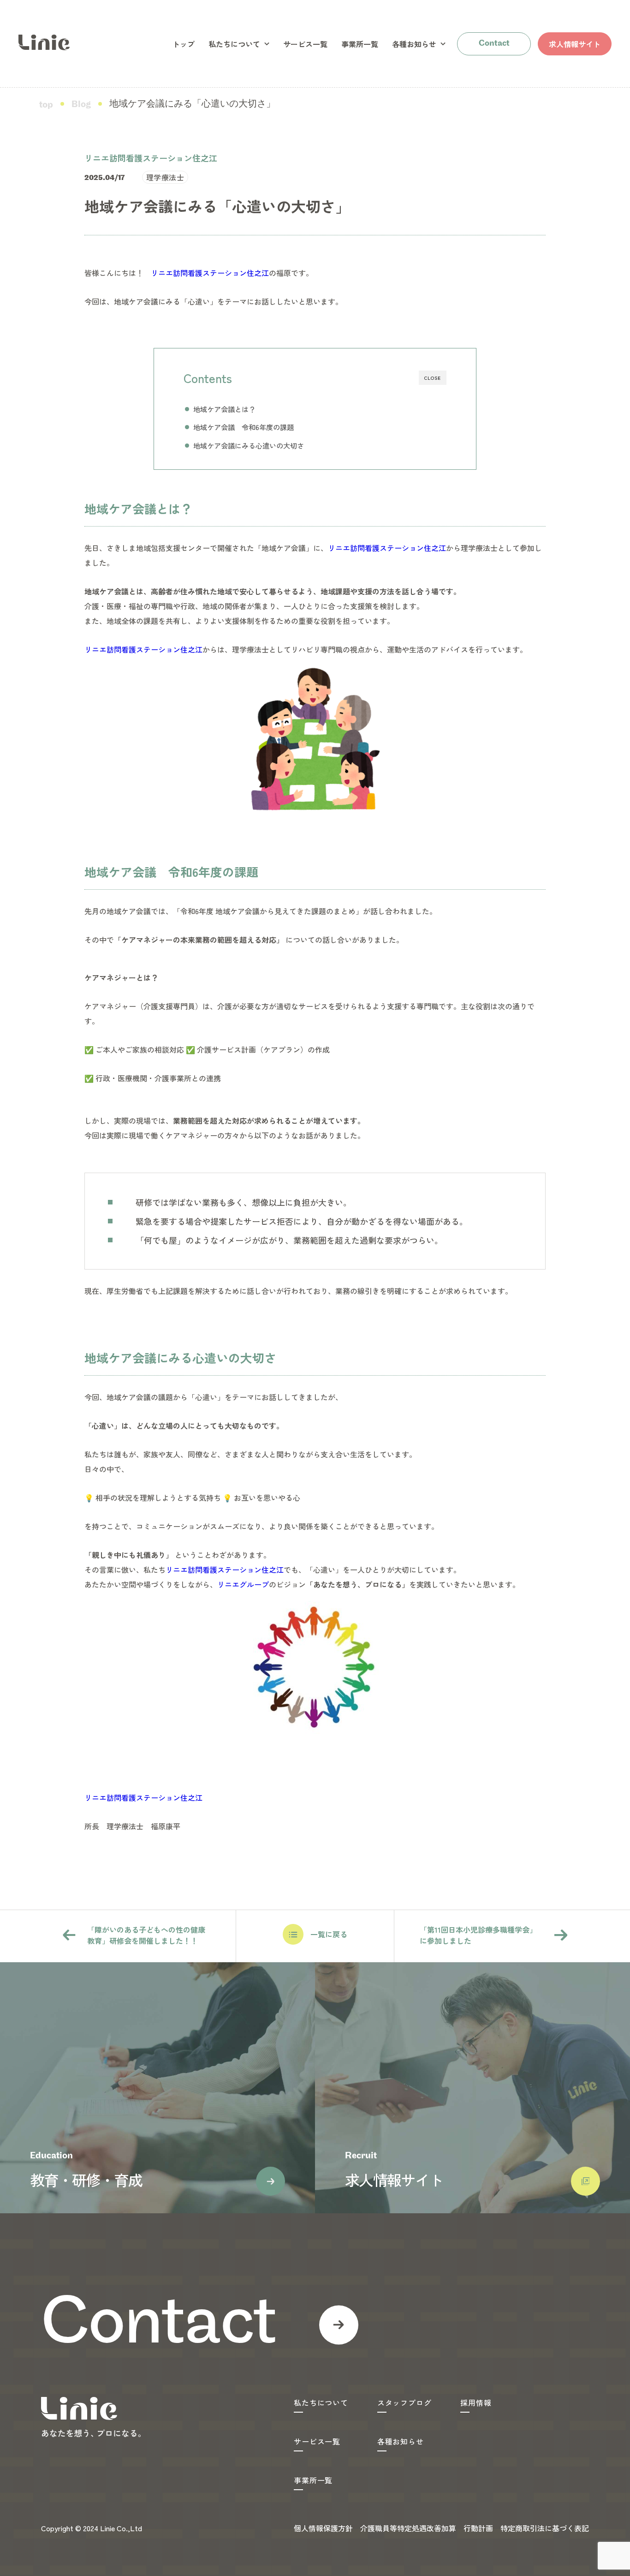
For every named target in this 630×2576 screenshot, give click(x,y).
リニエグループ (243, 1584)
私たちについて (234, 44)
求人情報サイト (575, 44)
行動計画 (478, 2528)
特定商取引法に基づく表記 (545, 2528)
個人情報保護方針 (323, 2528)
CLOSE (433, 378)
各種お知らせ (414, 44)
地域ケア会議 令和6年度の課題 (244, 427)
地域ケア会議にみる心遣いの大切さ (249, 445)
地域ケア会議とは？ (224, 409)
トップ (184, 44)
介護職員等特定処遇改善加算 (408, 2528)
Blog (81, 105)
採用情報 (476, 2402)
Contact (494, 44)
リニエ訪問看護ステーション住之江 (210, 273)
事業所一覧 (360, 44)
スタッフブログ (404, 2402)
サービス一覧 (305, 44)
